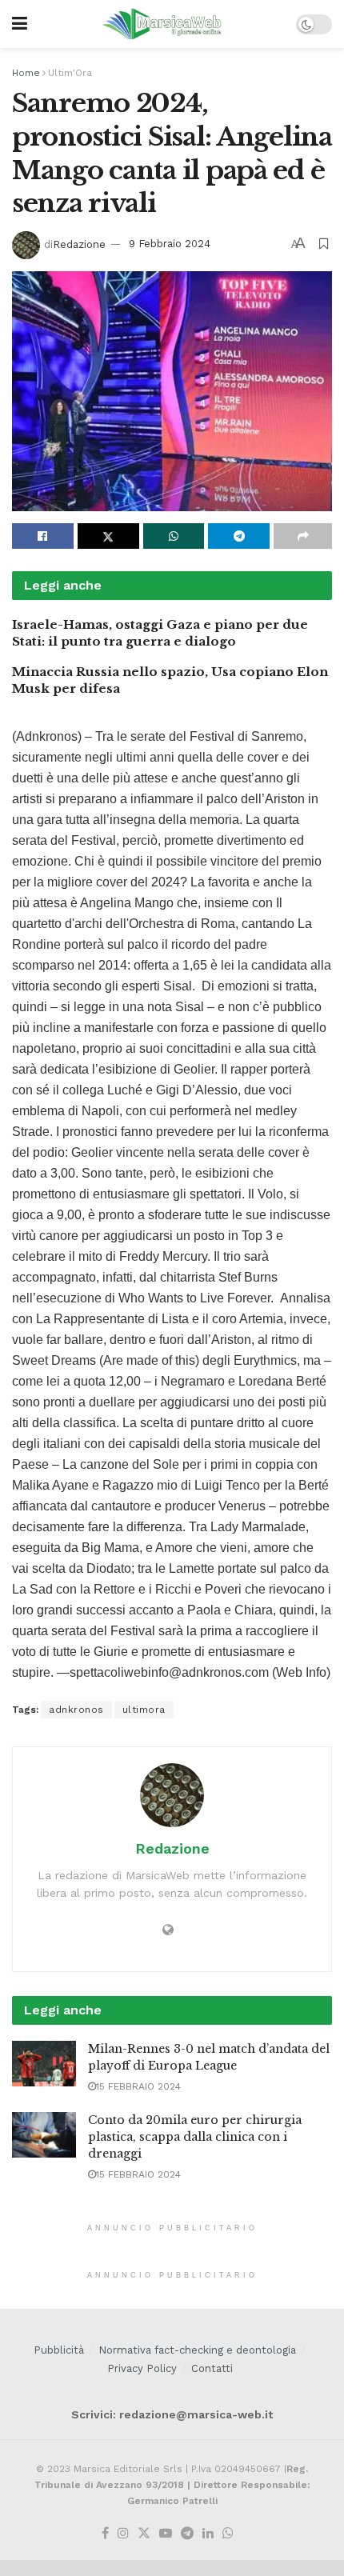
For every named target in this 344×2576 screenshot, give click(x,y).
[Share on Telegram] (239, 536)
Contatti (212, 2368)
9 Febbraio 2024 (170, 244)
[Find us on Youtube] (166, 2534)
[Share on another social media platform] (303, 536)
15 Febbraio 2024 (138, 2086)
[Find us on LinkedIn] (208, 2534)
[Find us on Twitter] (144, 2534)
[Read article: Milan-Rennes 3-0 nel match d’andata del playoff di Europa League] (44, 2064)
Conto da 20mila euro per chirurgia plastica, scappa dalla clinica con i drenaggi (195, 2137)
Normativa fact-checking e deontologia (197, 2350)
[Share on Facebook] (43, 536)
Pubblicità (59, 2350)
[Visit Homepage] (162, 24)
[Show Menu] (20, 24)
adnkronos (76, 1710)
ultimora (144, 1710)
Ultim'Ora (70, 73)
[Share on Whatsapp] (174, 536)
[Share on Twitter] (108, 536)
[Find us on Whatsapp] (228, 2534)
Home (26, 73)
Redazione (79, 244)
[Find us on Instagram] (123, 2534)
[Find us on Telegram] (187, 2534)
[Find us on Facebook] (105, 2534)
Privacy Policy (142, 2368)
